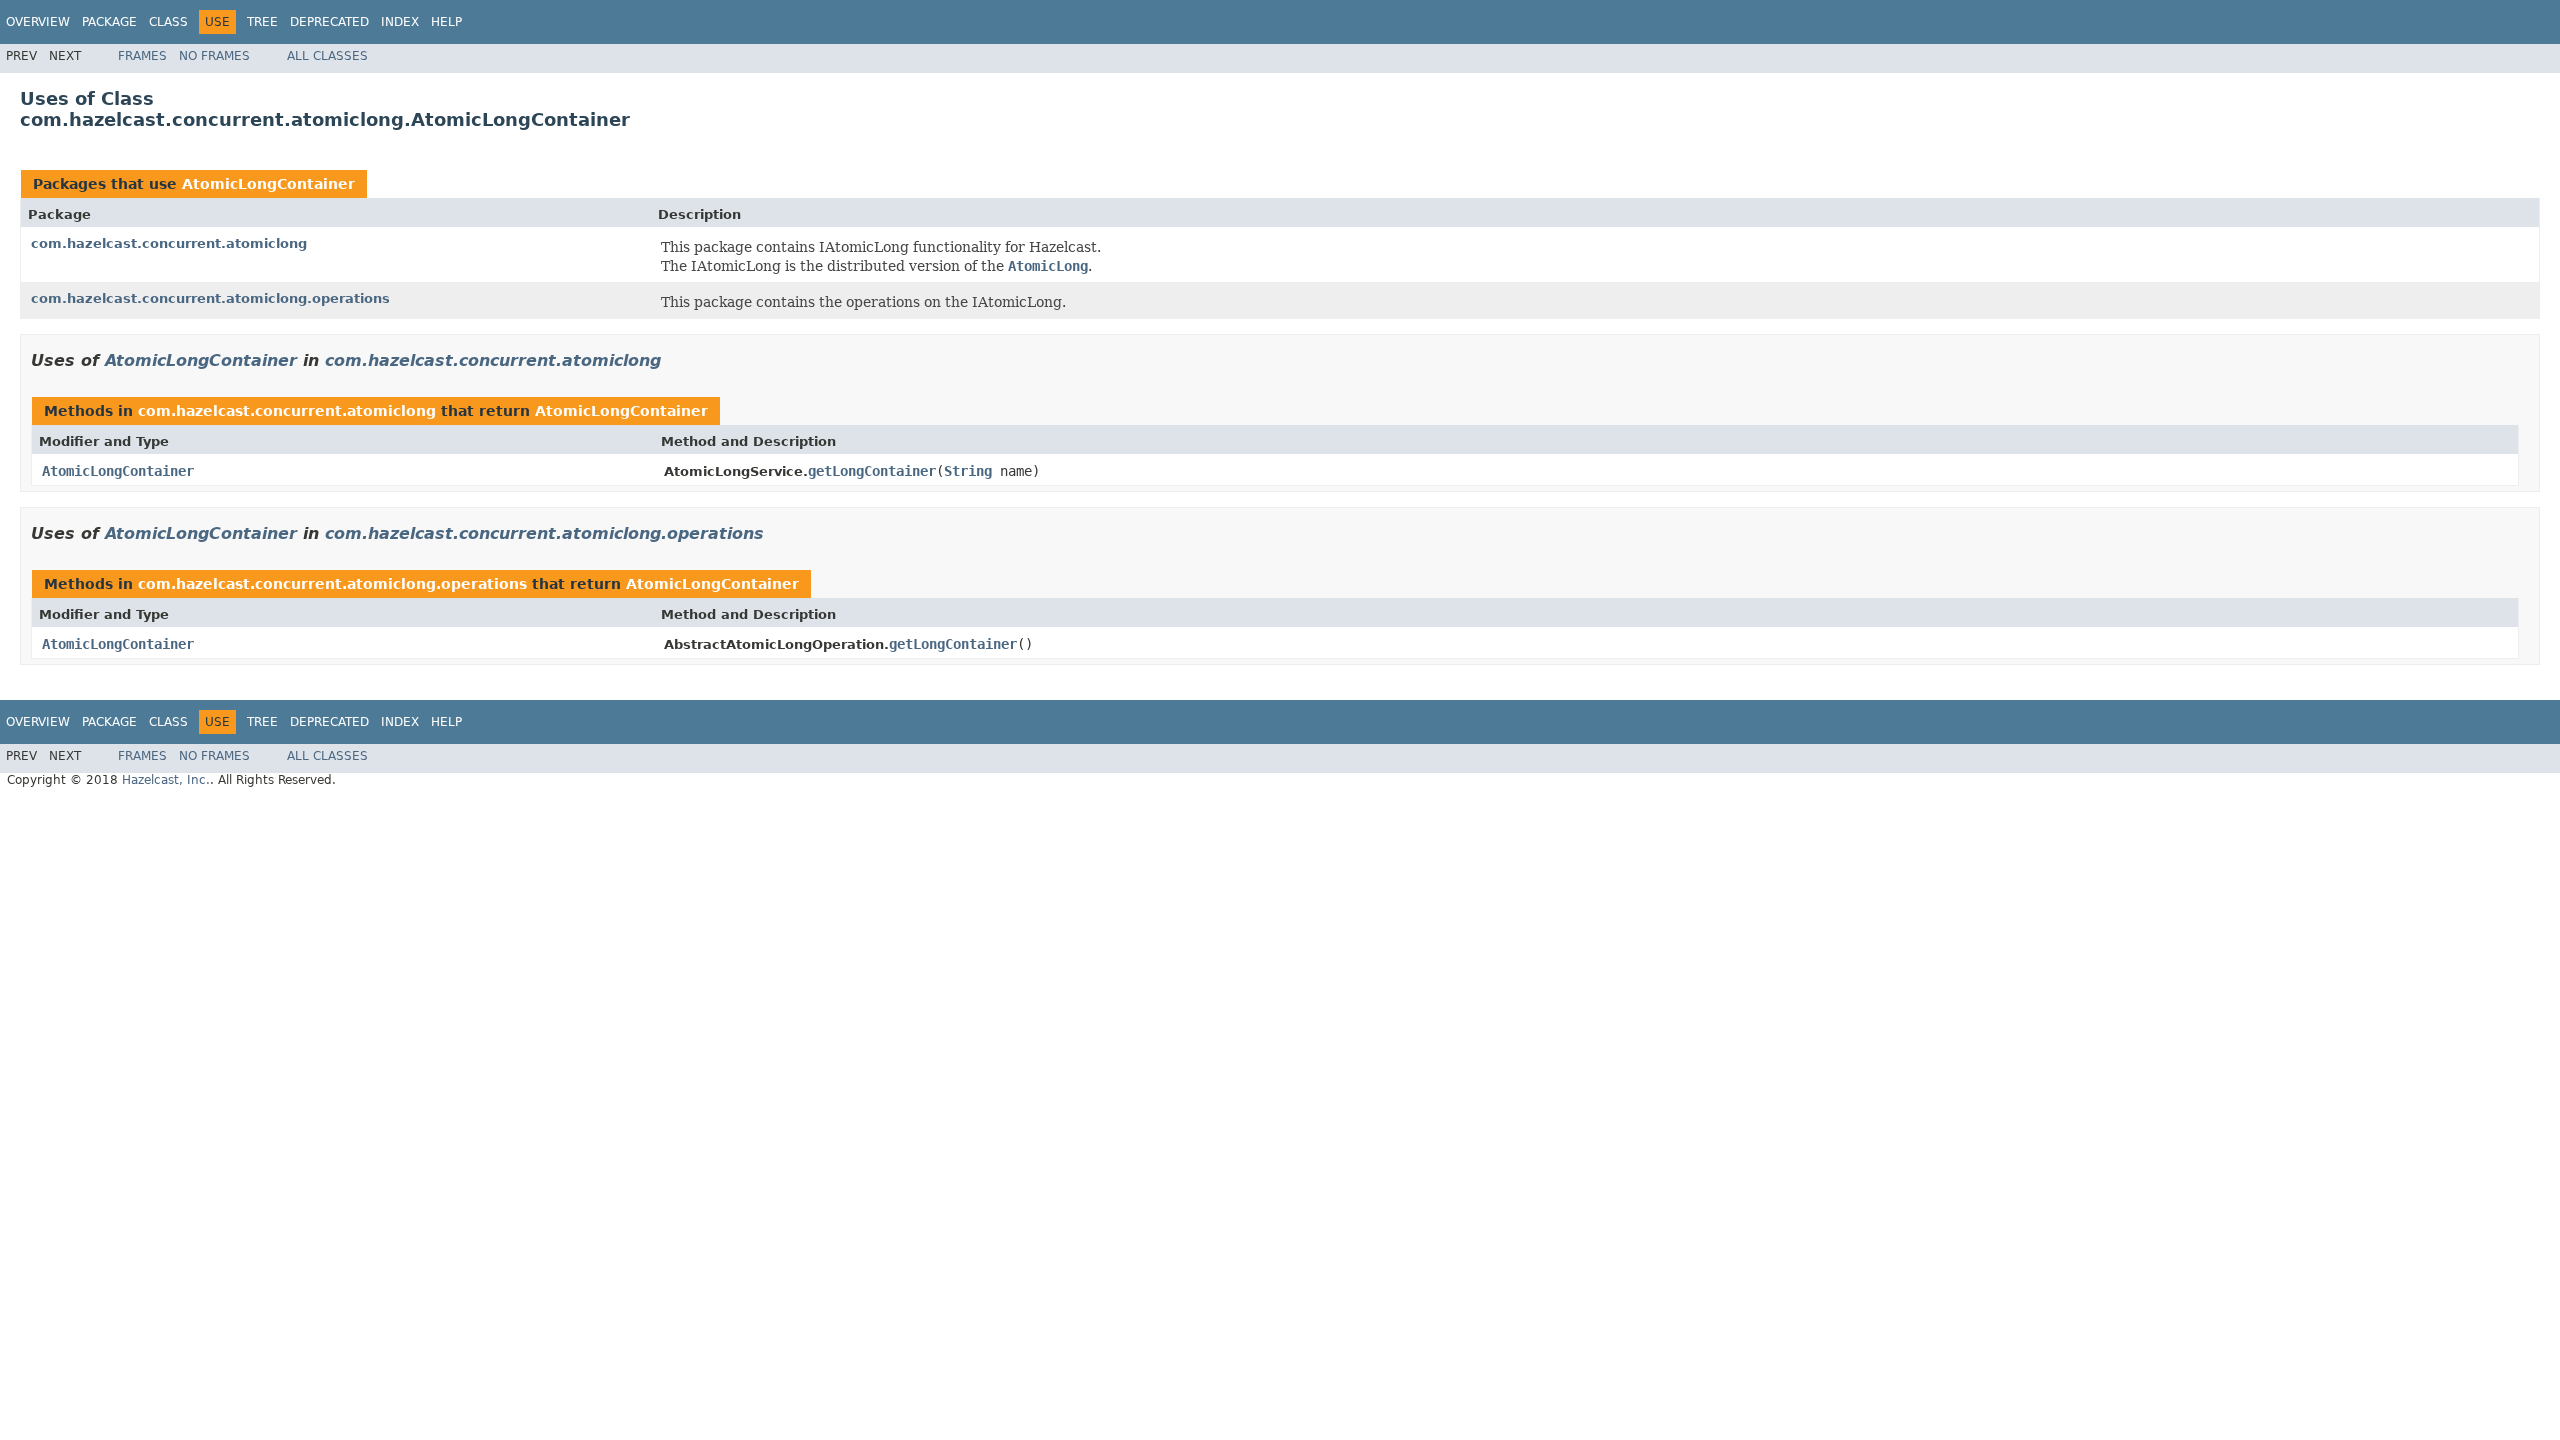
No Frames (214, 56)
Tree (262, 22)
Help (446, 22)
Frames (142, 56)
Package (109, 22)
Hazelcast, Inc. (166, 780)
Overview (38, 22)
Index (400, 22)
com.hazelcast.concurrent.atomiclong (169, 243)
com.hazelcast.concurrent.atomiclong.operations (210, 298)
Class (168, 22)
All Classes (327, 56)
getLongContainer (872, 471)
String (968, 471)
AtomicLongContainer (268, 184)
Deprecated (329, 22)
